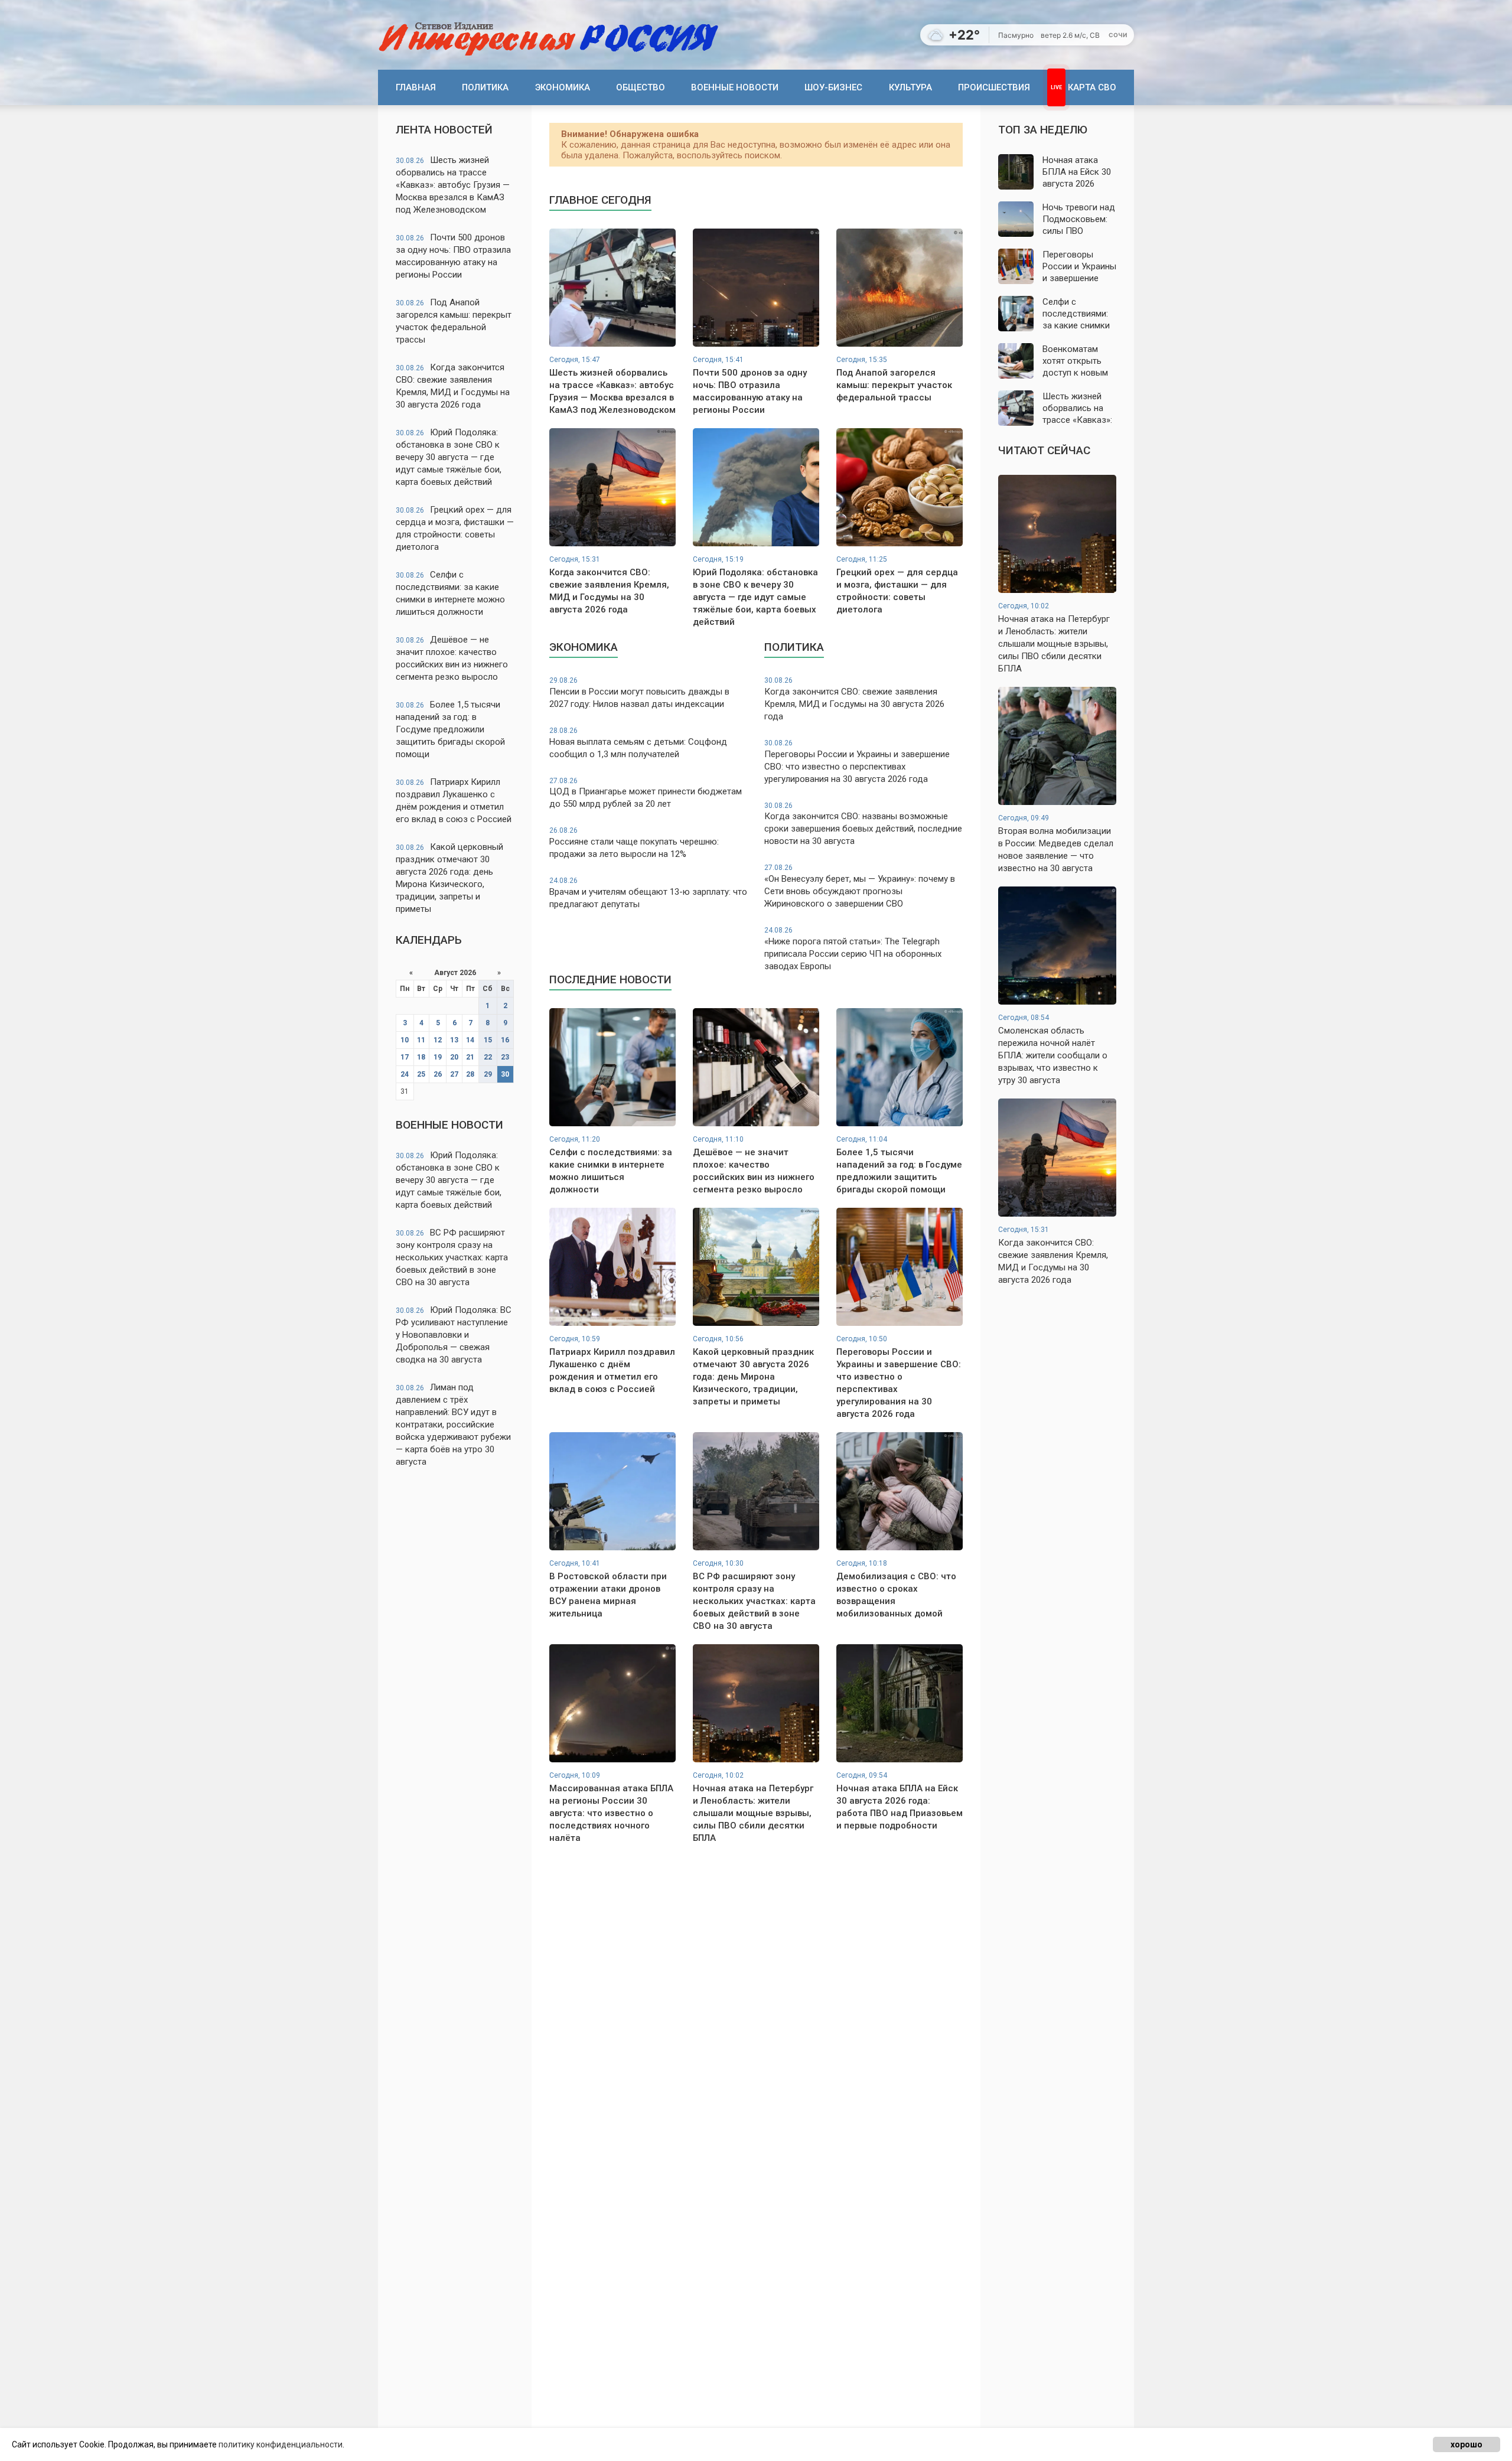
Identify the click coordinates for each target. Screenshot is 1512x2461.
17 (405, 1057)
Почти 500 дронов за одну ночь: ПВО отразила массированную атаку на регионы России (453, 256)
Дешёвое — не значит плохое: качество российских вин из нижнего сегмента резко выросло (452, 658)
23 (505, 1057)
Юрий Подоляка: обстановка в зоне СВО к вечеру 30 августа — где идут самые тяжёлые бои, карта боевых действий (449, 457)
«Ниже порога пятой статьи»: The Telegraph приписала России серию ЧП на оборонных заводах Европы (853, 949)
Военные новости (735, 87)
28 (470, 1074)
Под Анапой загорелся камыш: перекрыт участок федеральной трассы (454, 321)
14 (470, 1040)
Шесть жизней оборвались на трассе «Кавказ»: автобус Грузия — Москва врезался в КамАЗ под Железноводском (453, 185)
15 (488, 1040)
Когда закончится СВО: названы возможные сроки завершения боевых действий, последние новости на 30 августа (863, 824)
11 (421, 1040)
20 (454, 1057)
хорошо (1467, 2444)
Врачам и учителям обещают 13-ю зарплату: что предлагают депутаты (648, 893)
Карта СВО (1092, 87)
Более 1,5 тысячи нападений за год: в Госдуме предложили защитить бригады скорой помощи (450, 729)
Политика (485, 87)
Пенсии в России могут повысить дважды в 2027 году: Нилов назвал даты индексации (639, 693)
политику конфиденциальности (281, 2444)
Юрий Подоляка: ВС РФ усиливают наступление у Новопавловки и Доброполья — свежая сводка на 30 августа (454, 1335)
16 (505, 1040)
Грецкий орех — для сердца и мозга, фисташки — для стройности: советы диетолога (455, 528)
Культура (910, 87)
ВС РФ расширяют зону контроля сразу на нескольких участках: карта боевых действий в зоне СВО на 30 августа (452, 1257)
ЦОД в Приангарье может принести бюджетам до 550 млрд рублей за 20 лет (646, 793)
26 (438, 1074)
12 (438, 1040)
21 (470, 1057)
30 (505, 1074)
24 (405, 1074)
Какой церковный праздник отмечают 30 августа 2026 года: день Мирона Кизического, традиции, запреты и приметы (449, 878)
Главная (416, 87)
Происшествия (994, 87)
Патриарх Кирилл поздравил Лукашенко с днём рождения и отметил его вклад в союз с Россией (454, 801)
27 (454, 1074)
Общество (641, 87)
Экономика (563, 87)
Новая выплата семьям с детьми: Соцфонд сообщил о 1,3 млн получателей (638, 743)
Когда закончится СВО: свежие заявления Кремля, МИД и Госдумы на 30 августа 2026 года (453, 386)
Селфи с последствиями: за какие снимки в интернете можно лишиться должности (450, 593)
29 (488, 1074)
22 (488, 1057)
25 (421, 1074)
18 (421, 1057)
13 (454, 1040)
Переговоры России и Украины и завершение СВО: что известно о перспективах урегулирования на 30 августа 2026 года (857, 762)
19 (438, 1057)
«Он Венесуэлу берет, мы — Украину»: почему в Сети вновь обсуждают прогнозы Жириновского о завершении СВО (860, 886)
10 (405, 1040)
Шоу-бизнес (833, 87)
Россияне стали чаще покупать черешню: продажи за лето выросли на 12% (634, 843)
